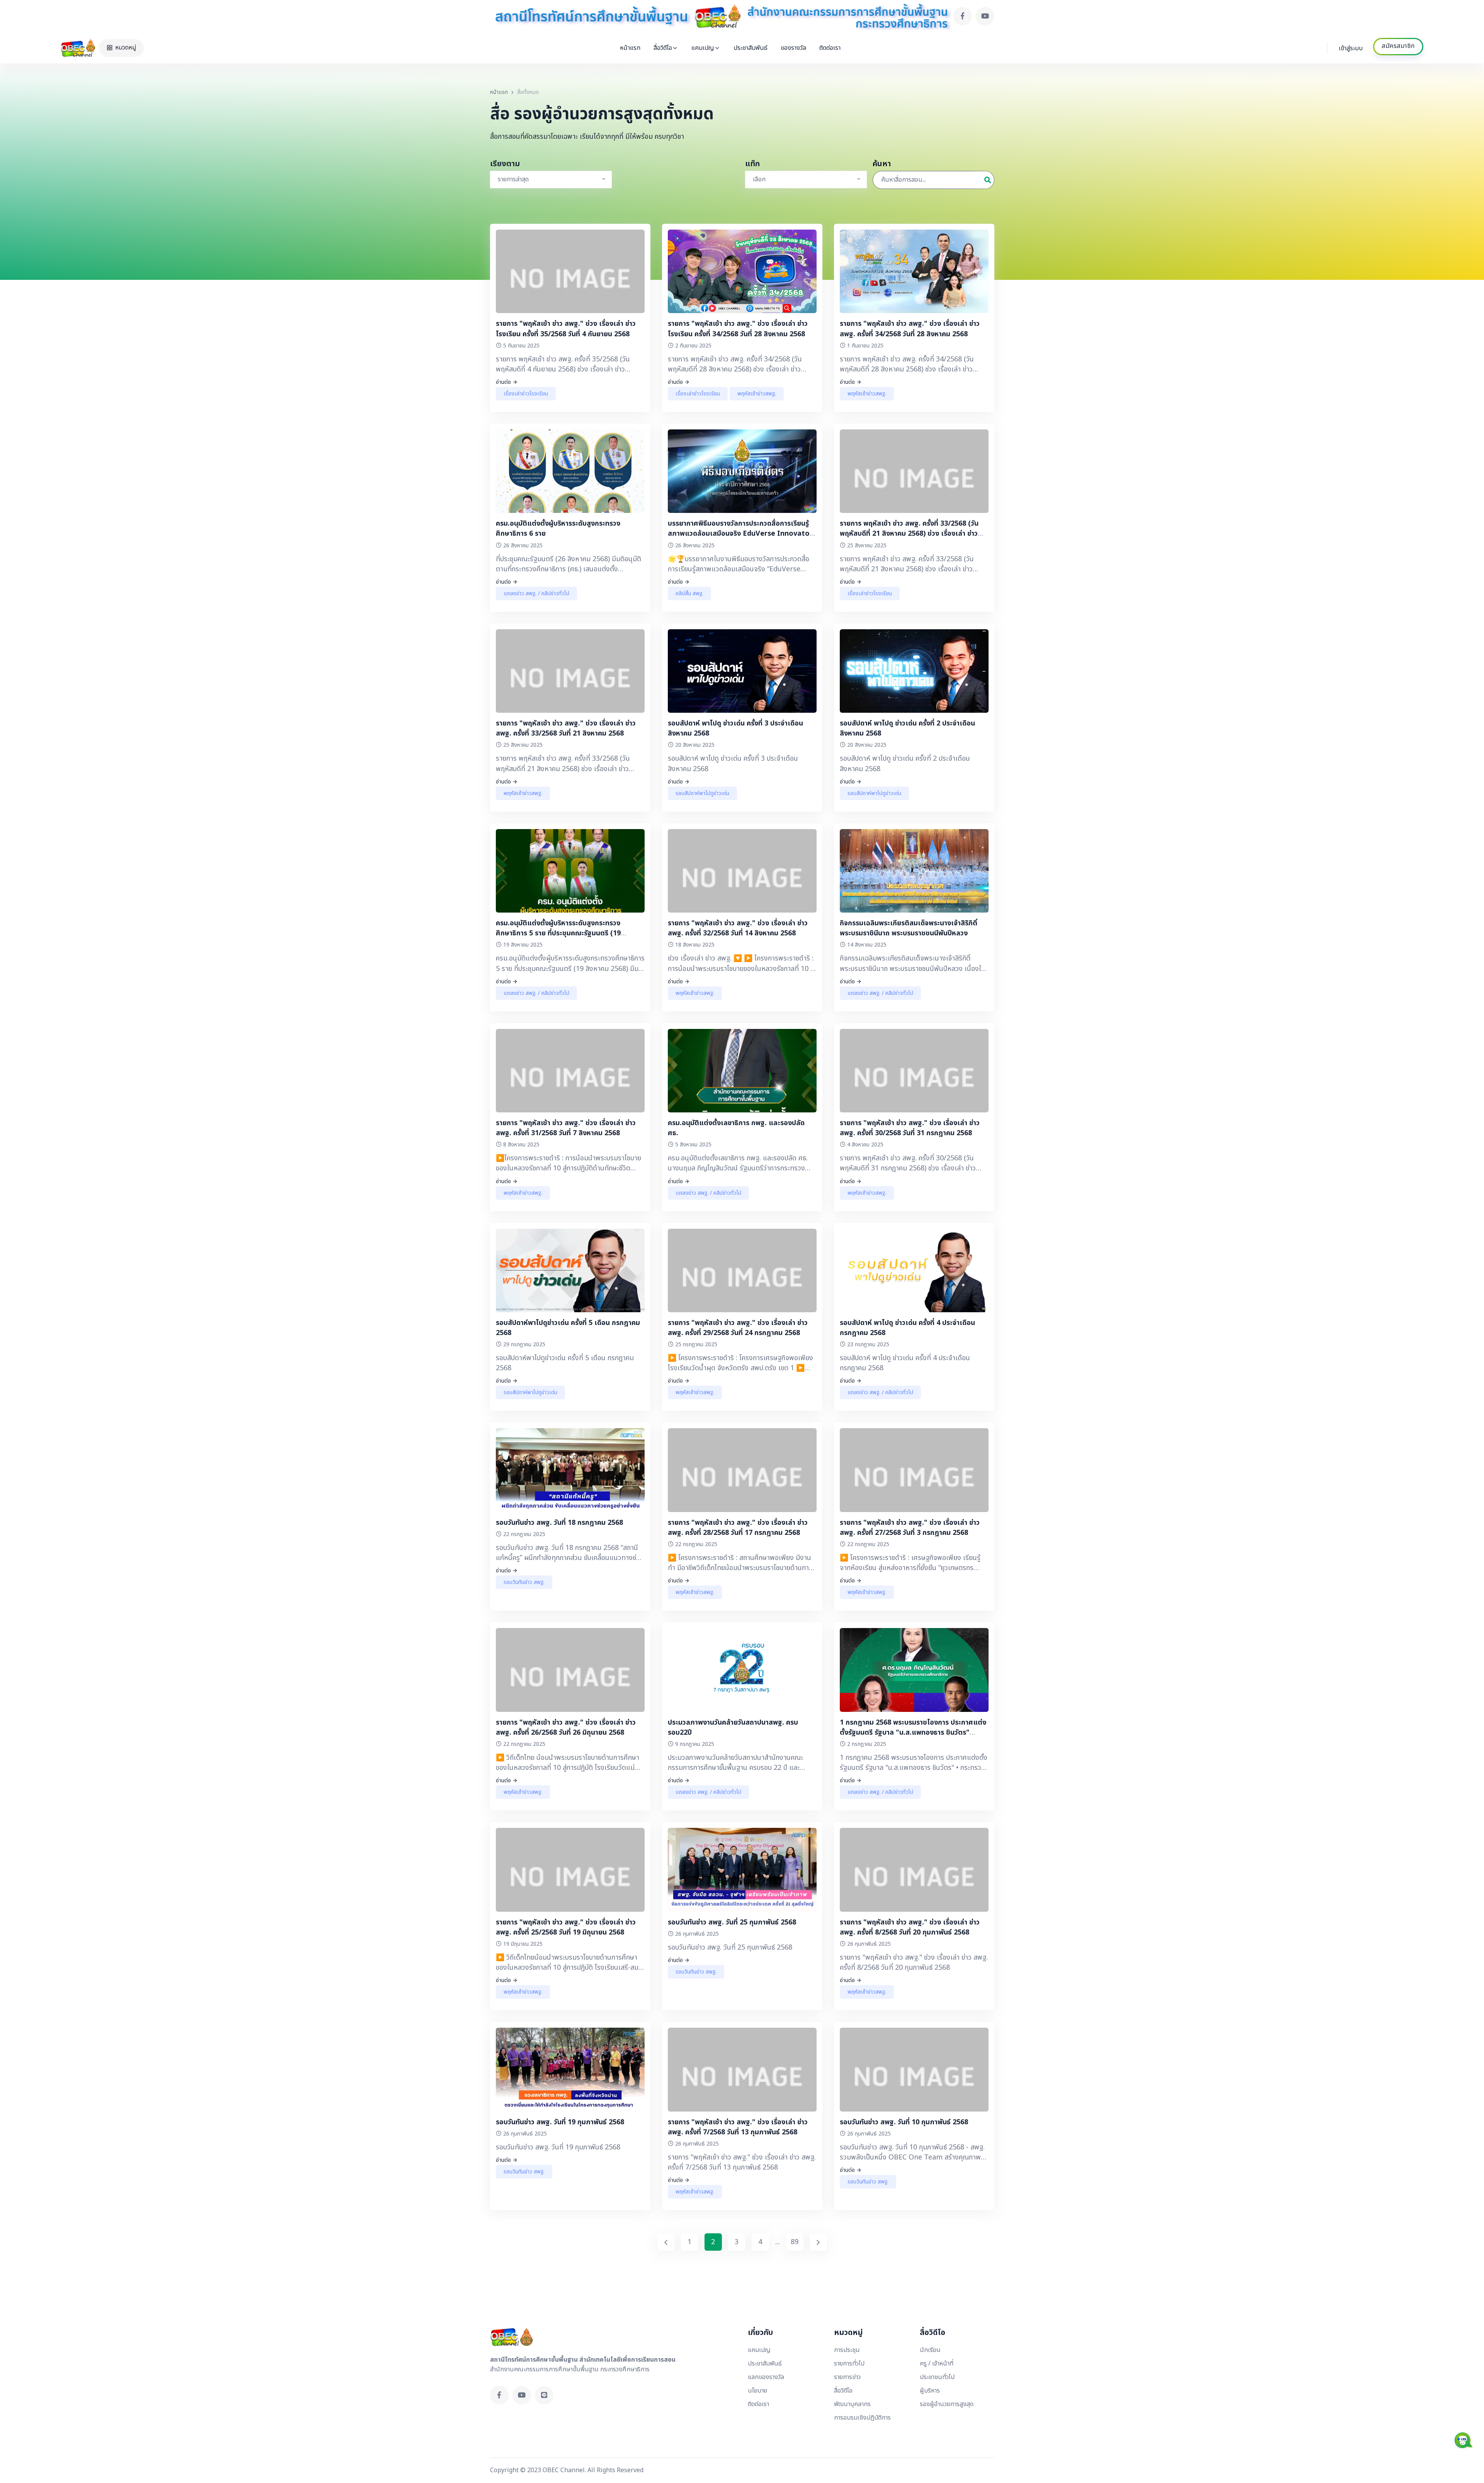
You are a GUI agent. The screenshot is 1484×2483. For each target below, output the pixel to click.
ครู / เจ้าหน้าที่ (937, 2364)
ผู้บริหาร (930, 2391)
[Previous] (666, 2242)
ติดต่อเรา (830, 48)
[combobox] (551, 180)
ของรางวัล (793, 48)
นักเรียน (930, 2350)
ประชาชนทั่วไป (937, 2377)
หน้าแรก (630, 48)
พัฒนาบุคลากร (852, 2404)
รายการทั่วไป (849, 2364)
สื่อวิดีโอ (663, 48)
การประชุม (847, 2350)
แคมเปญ (703, 48)
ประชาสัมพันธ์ (751, 48)
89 (795, 2242)
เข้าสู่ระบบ (1351, 48)
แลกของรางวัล (766, 2377)
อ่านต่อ (503, 382)
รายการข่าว (847, 2377)
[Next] (818, 2242)
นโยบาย (757, 2391)
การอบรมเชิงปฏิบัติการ (862, 2418)
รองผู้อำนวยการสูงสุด (947, 2404)
